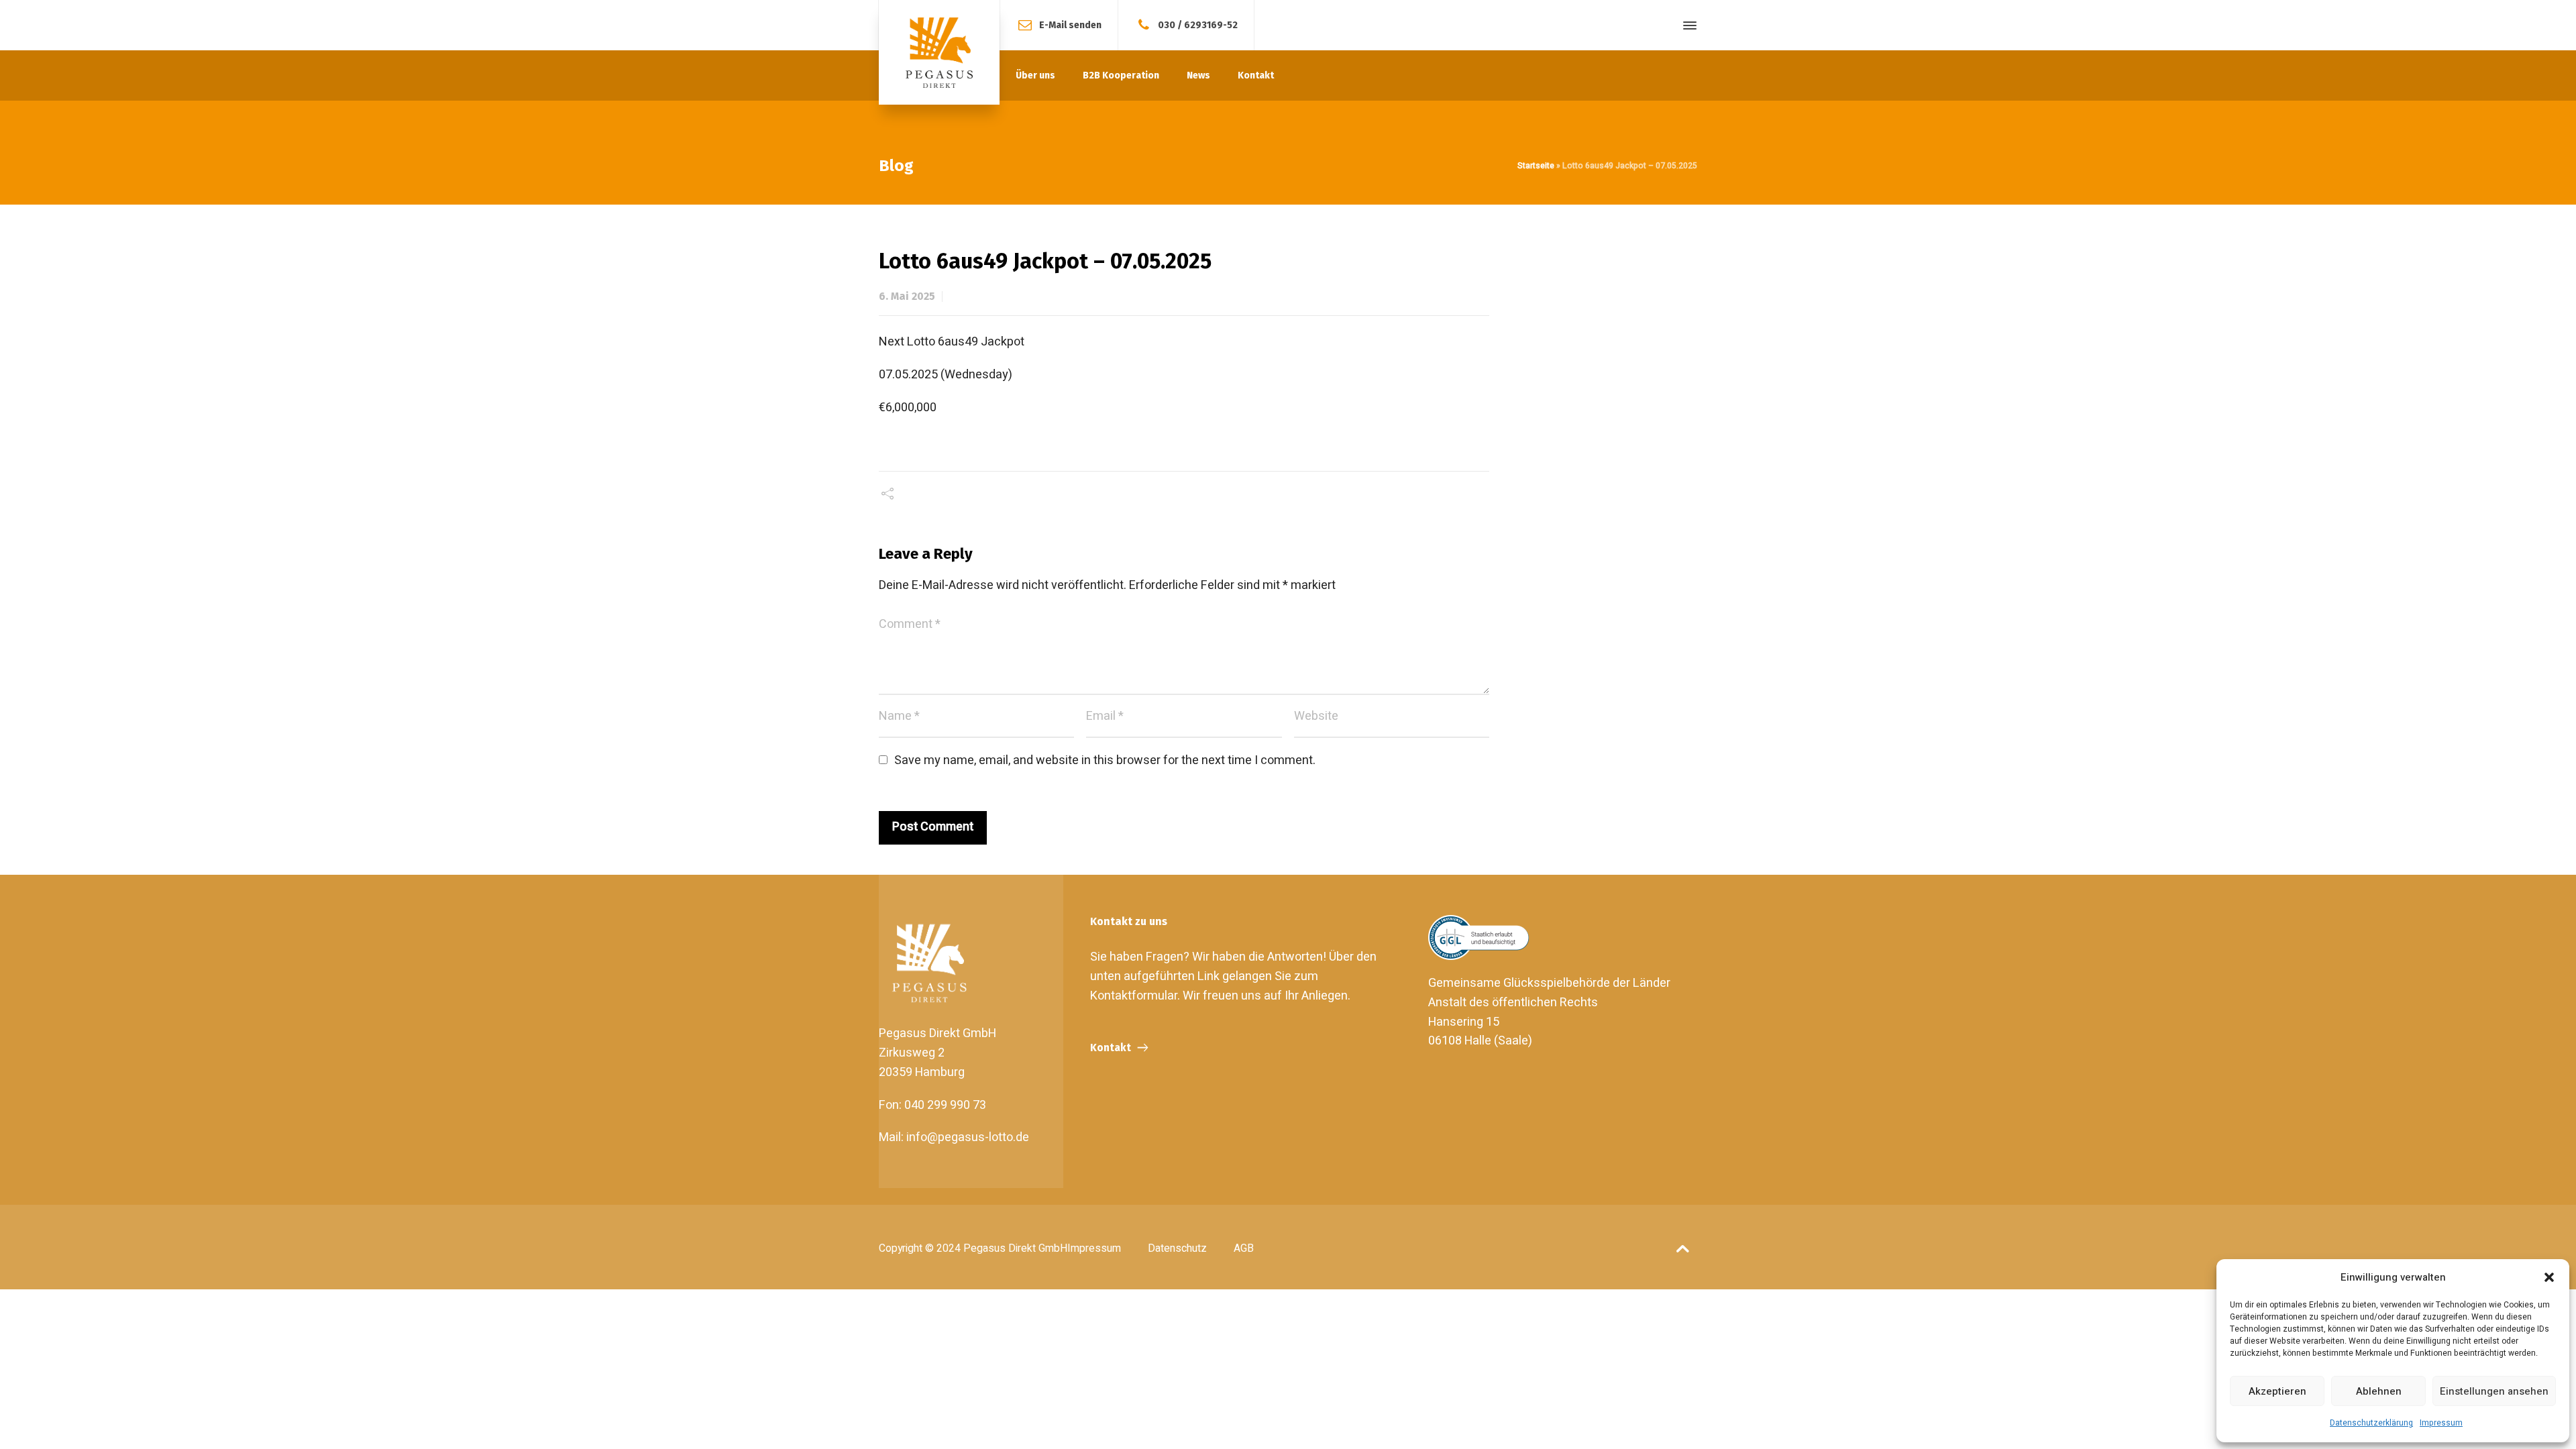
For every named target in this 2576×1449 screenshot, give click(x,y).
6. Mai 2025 (907, 296)
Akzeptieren (2277, 1391)
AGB (1244, 1248)
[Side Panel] (1687, 25)
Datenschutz (1177, 1248)
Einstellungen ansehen (2494, 1391)
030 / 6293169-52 (1198, 24)
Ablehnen (2379, 1391)
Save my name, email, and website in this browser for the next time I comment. (1105, 760)
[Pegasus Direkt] (939, 52)
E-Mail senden (1070, 24)
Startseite (1536, 166)
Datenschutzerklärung (2371, 1423)
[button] (2549, 1277)
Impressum (2441, 1423)
